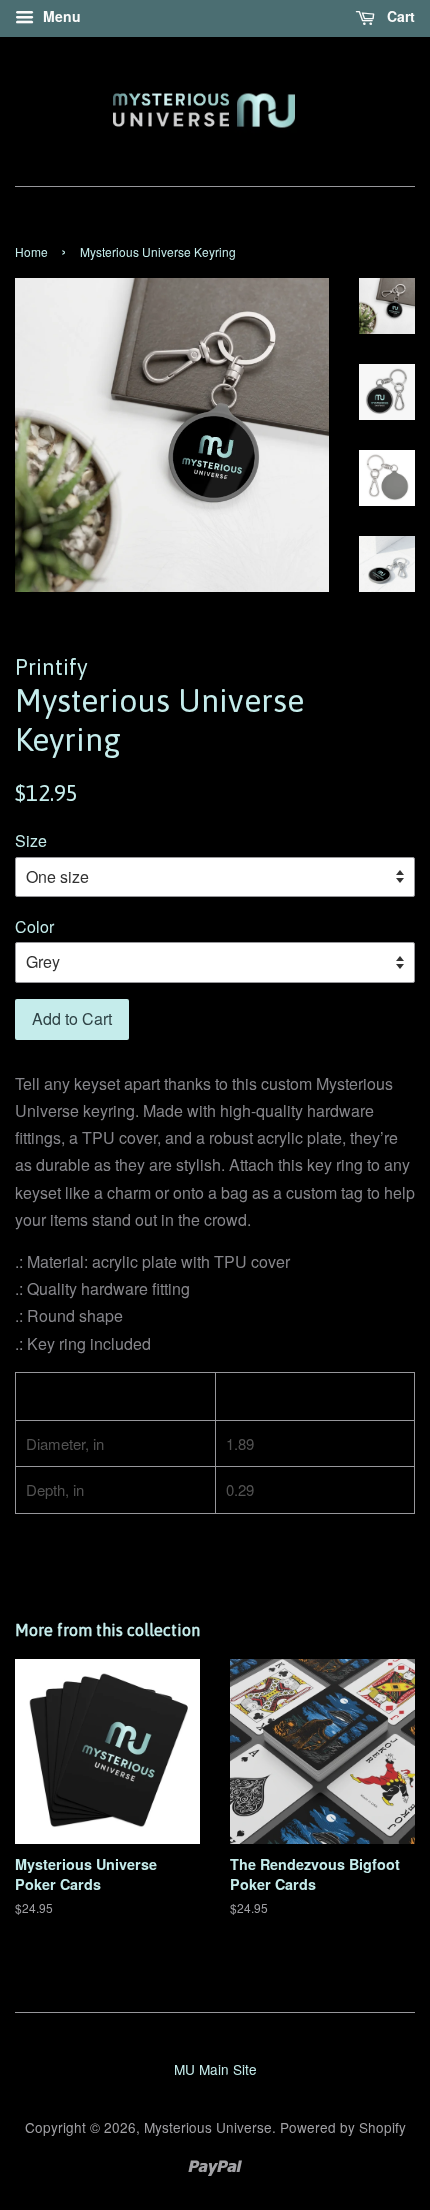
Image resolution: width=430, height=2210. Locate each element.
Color (34, 926)
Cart (399, 16)
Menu (60, 16)
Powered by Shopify (343, 2127)
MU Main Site (215, 2069)
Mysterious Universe (208, 2127)
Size (31, 840)
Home (31, 251)
